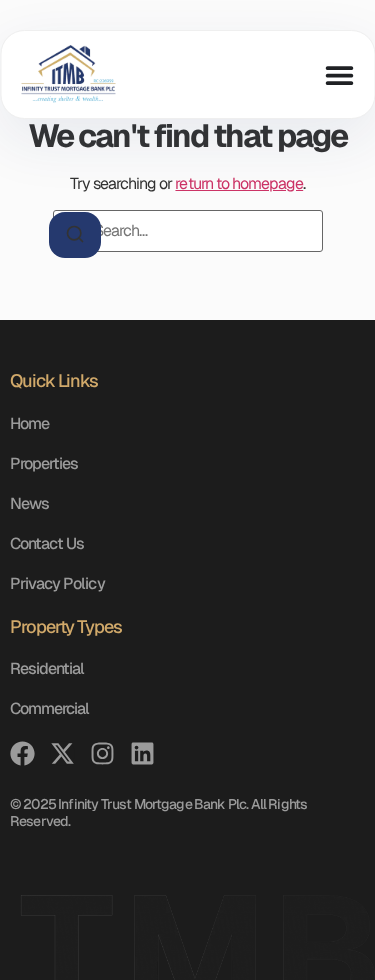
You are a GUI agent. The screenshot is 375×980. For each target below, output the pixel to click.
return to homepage (239, 183)
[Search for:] (188, 231)
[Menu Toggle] (339, 75)
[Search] (75, 235)
